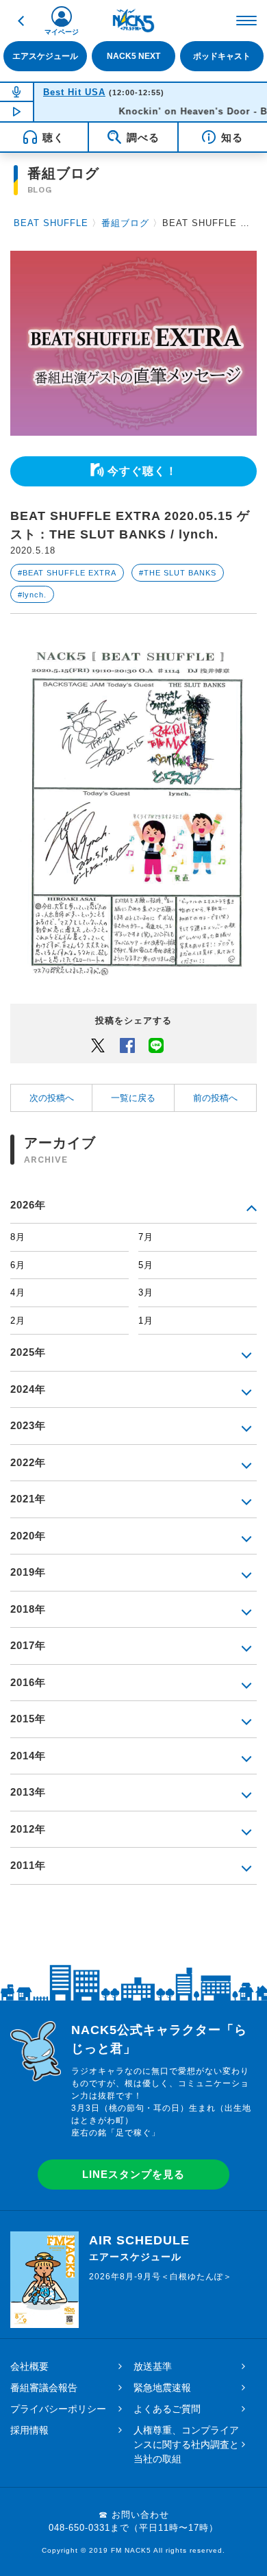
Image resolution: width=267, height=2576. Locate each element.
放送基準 (153, 2366)
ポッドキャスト (222, 56)
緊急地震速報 (162, 2388)
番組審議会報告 (44, 2388)
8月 (18, 1237)
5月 (146, 1265)
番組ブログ (125, 223)
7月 (146, 1237)
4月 (18, 1292)
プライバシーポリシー (58, 2409)
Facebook (127, 1045)
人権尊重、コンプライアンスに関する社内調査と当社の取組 (186, 2444)
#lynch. (32, 595)
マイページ (62, 32)
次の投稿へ (52, 1098)
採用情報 (29, 2430)
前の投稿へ (215, 1098)
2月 (18, 1321)
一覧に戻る (133, 1098)
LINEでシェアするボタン (156, 1045)
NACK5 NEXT (133, 56)
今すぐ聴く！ (142, 471)
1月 (146, 1321)
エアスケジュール (45, 56)
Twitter (98, 1045)
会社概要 (29, 2366)
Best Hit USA (74, 92)
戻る (21, 21)
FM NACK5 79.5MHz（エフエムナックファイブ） (133, 21)
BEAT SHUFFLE (51, 223)
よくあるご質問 (167, 2409)
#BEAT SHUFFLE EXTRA (67, 573)
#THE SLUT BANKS (178, 573)
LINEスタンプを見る (133, 2174)
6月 (18, 1265)
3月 (146, 1292)
